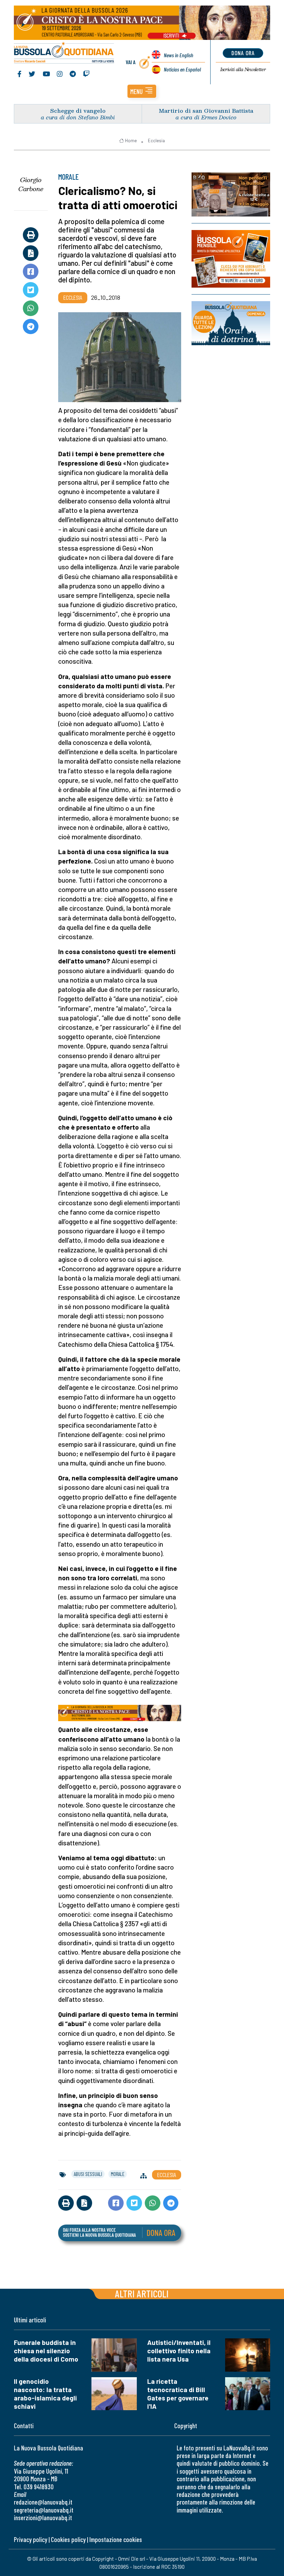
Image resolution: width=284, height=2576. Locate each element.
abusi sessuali (88, 2174)
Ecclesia (156, 141)
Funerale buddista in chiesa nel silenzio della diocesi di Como (46, 2351)
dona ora (243, 53)
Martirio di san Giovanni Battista (206, 110)
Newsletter (243, 69)
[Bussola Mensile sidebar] (231, 259)
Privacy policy (30, 2539)
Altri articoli (142, 2293)
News (179, 55)
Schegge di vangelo (78, 110)
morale (118, 2174)
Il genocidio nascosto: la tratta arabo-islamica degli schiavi (45, 2394)
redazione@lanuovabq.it (43, 2502)
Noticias (182, 69)
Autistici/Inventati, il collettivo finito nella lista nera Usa (179, 2351)
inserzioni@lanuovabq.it (43, 2518)
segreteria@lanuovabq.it (44, 2510)
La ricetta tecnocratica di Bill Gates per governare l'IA (178, 2394)
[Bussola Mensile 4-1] (231, 194)
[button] (142, 91)
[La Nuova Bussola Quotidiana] (64, 53)
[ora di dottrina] (231, 323)
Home (131, 141)
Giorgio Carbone (31, 184)
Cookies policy (68, 2539)
